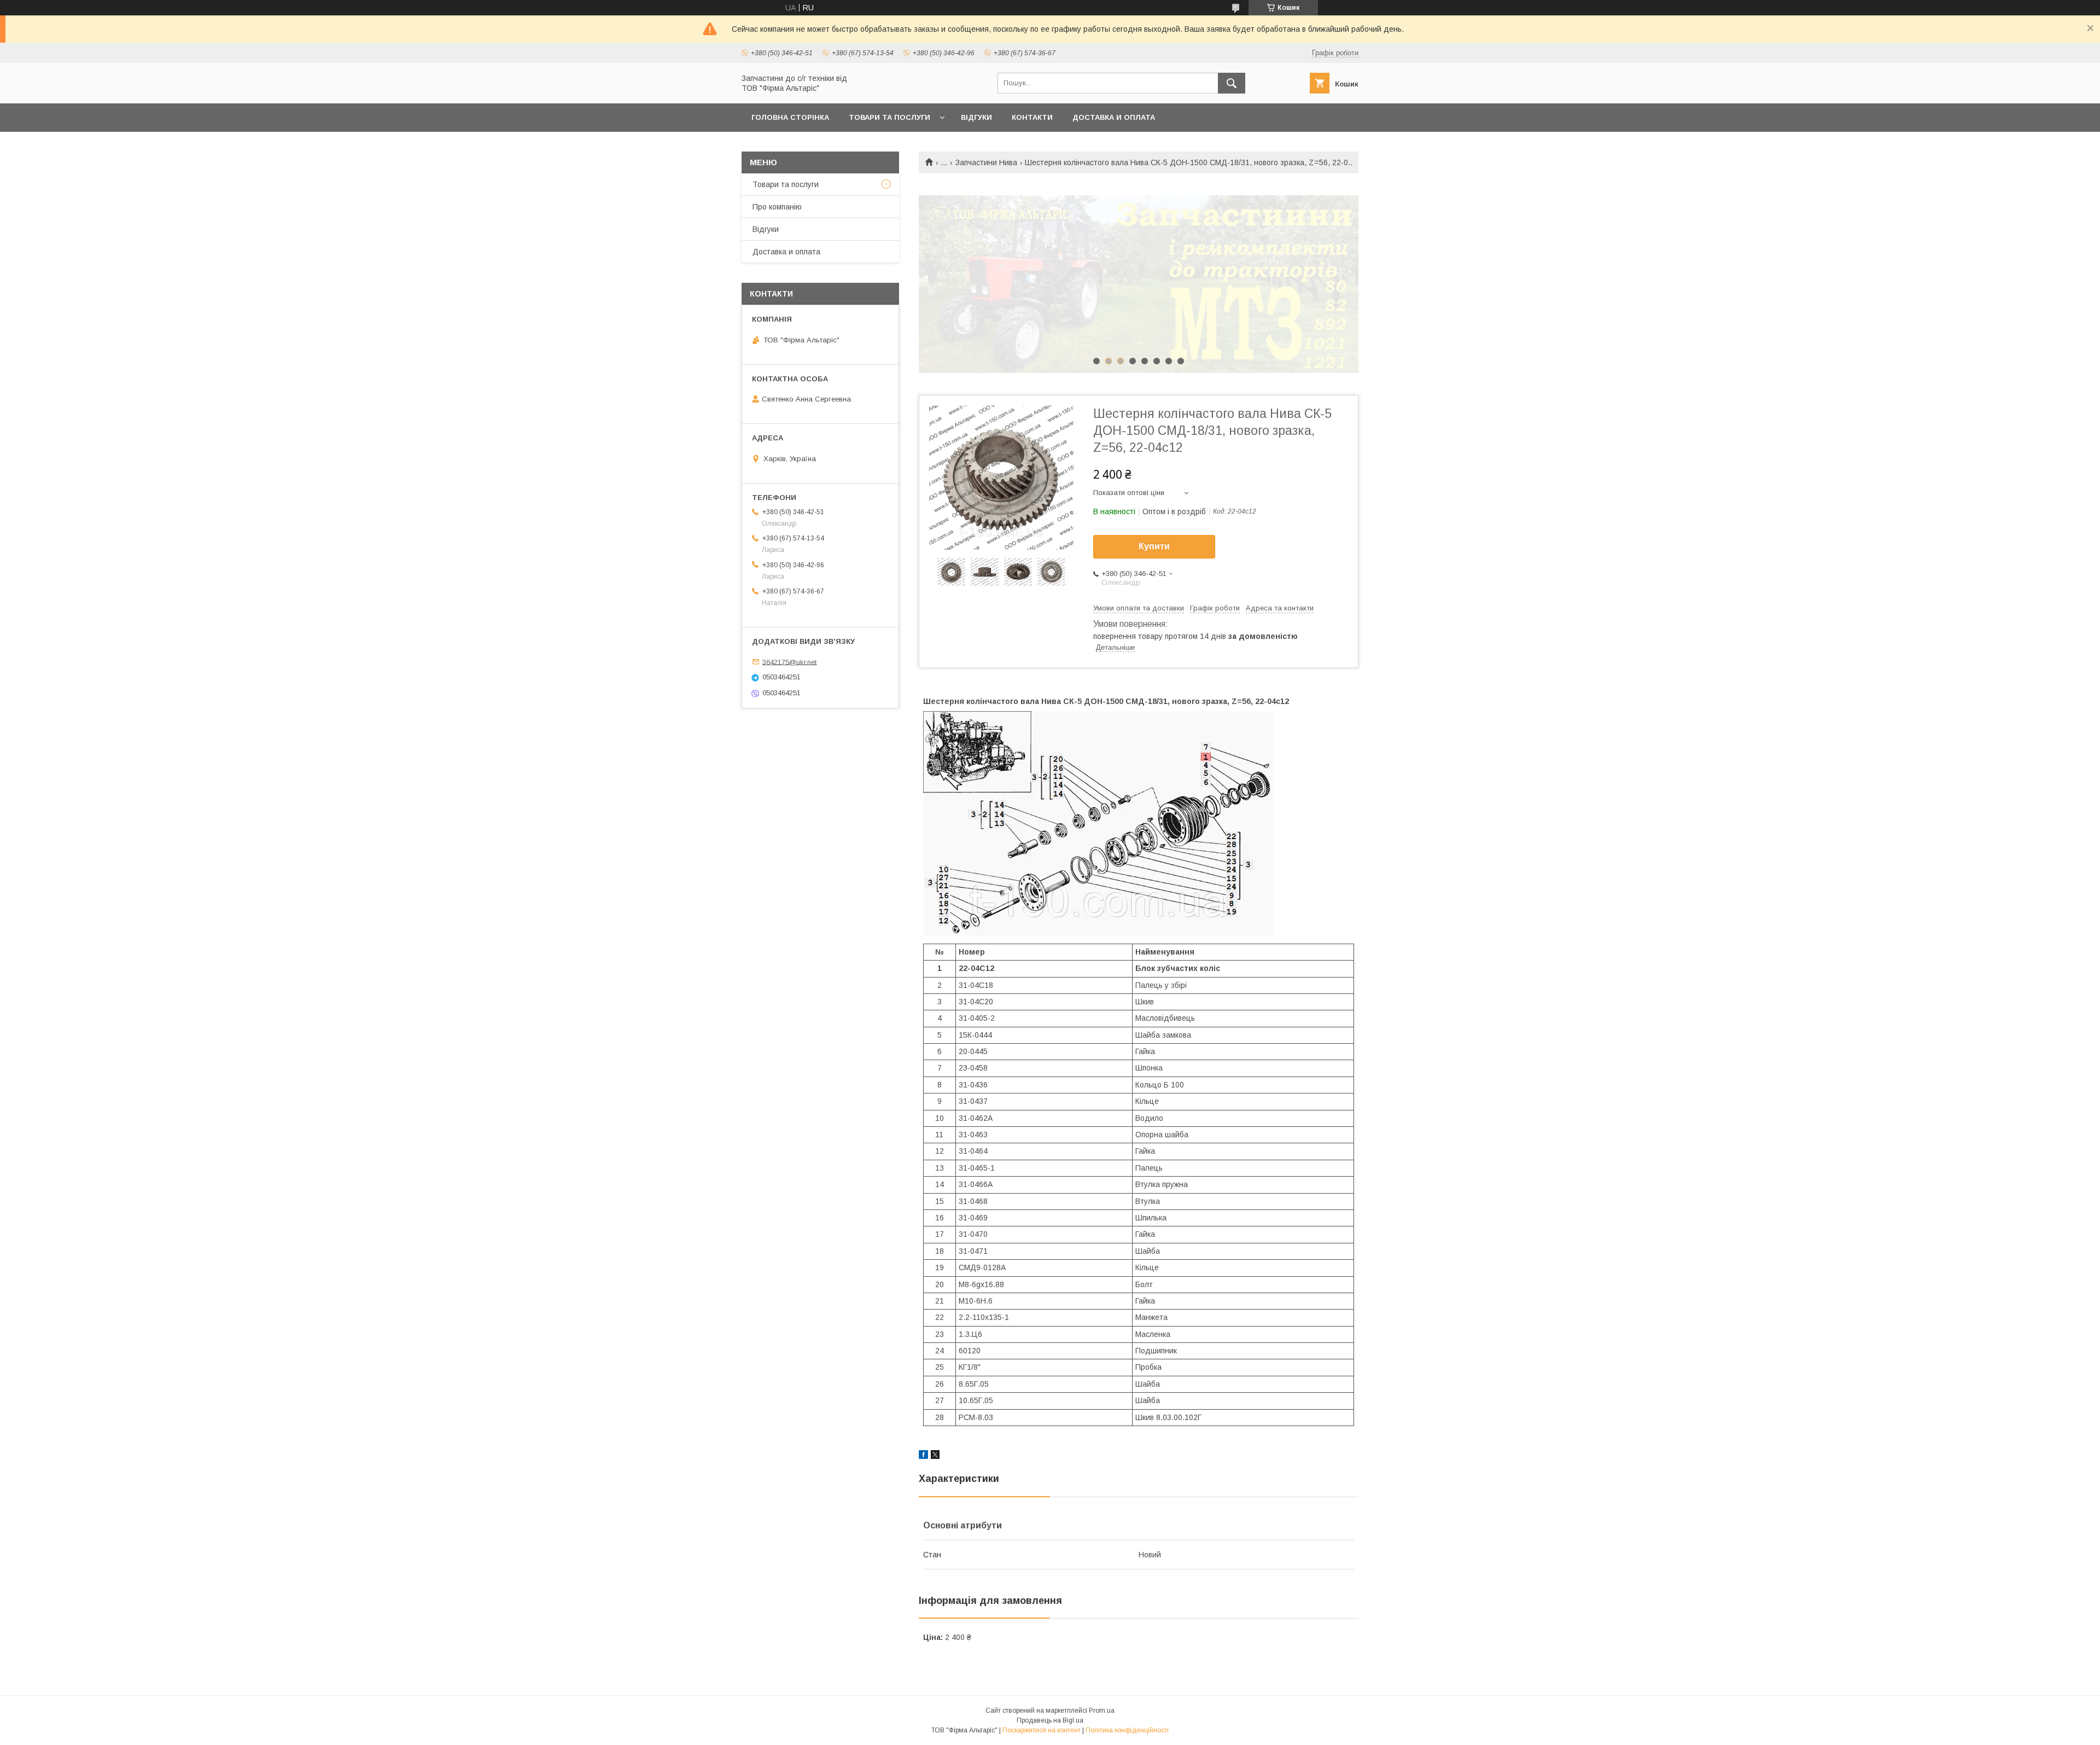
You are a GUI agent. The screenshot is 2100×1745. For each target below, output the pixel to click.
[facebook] (923, 1456)
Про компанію (777, 207)
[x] (935, 1456)
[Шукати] (1232, 83)
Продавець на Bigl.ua (1050, 1720)
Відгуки (976, 117)
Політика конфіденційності (1127, 1730)
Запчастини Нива (986, 162)
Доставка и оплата (1114, 117)
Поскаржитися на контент (1042, 1730)
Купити (1154, 546)
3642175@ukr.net (789, 662)
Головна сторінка (790, 117)
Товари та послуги (889, 117)
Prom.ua (1102, 1711)
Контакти (1032, 117)
